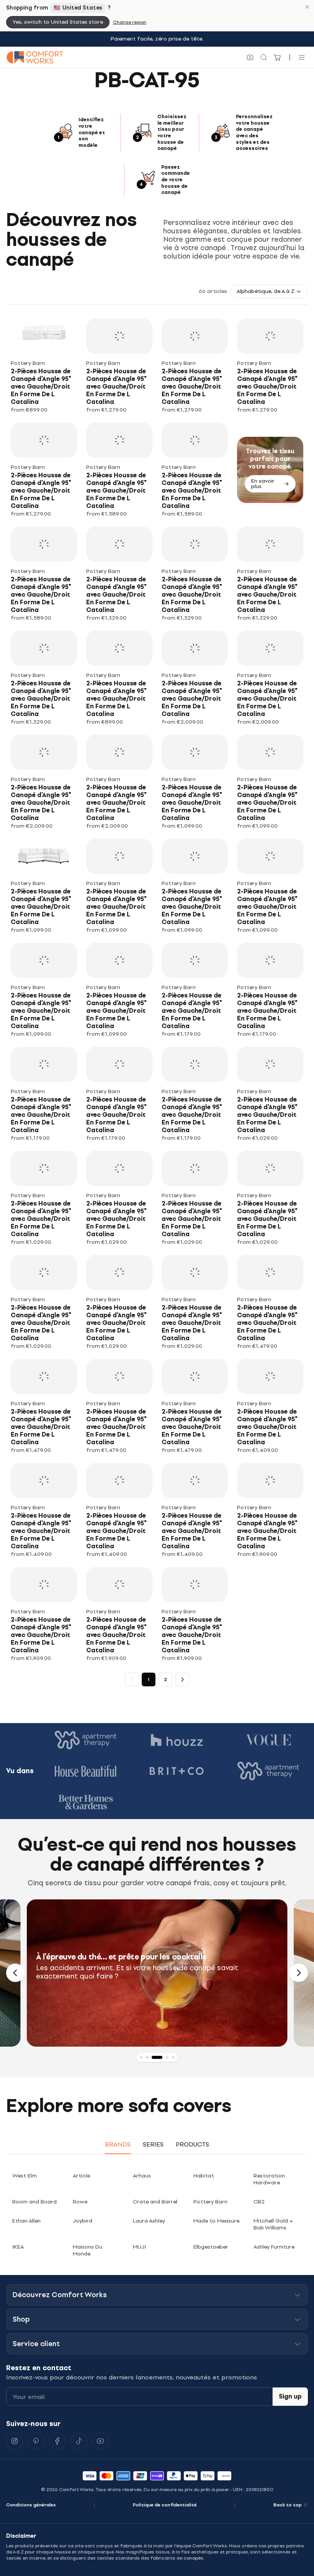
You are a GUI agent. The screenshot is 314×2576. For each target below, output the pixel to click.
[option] (157, 1973)
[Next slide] (299, 1973)
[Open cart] (278, 57)
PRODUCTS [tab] (192, 2144)
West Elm (25, 2176)
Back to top (288, 2505)
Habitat (204, 2176)
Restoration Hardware (269, 2179)
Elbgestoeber (211, 2247)
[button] (269, 291)
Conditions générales (31, 2505)
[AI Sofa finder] (250, 57)
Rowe (80, 2202)
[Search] (264, 57)
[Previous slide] (15, 1973)
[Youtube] (100, 2441)
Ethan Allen (26, 2221)
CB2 (259, 2202)
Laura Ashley (149, 2221)
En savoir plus (263, 484)
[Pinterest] (36, 2441)
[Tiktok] (79, 2441)
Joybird (83, 2221)
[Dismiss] (307, 7)
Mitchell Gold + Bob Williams (273, 2224)
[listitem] (44, 366)
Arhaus (142, 2176)
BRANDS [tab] (118, 2144)
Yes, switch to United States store (58, 22)
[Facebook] (57, 2441)
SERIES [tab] (153, 2144)
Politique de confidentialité (165, 2505)
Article (81, 2176)
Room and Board (34, 2202)
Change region (130, 22)
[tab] (141, 2057)
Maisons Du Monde (87, 2250)
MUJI (139, 2247)
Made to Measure (216, 2221)
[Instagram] (15, 2441)
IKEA (18, 2247)
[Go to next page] (182, 1679)
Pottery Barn (210, 2202)
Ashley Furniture (274, 2247)
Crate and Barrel (155, 2202)
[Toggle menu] (302, 57)
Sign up (290, 2396)
